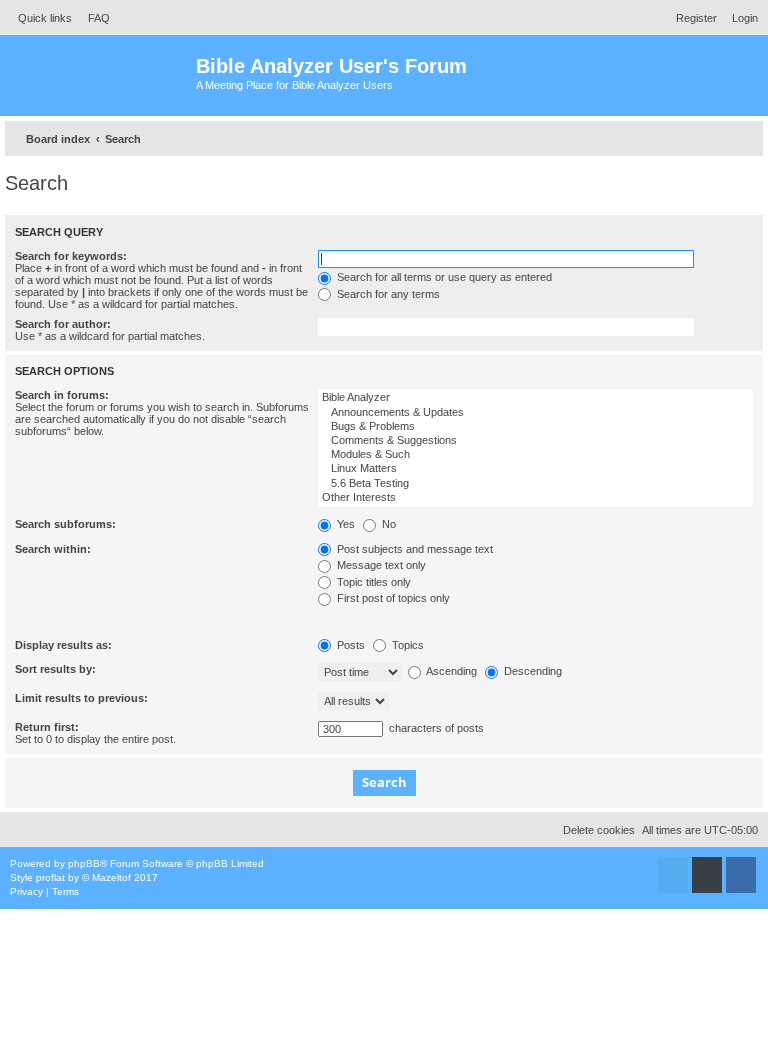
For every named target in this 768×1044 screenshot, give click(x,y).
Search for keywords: (71, 256)
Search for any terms (387, 294)
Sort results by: (55, 669)
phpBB (84, 863)
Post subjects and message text (413, 549)
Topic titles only (372, 582)
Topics (406, 645)
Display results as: (63, 645)
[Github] (707, 875)
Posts (349, 645)
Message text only (380, 565)
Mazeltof (111, 877)
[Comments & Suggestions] (535, 441)
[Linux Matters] (535, 469)
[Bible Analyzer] (535, 398)
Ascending (450, 671)
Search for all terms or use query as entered (443, 277)
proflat (50, 877)
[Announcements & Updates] (535, 413)
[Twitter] (673, 875)
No (387, 524)
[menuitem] (93, 18)
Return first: (47, 727)
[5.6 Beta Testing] (535, 484)
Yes (344, 524)
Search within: (53, 549)
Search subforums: (65, 524)
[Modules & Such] (535, 455)
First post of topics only (392, 598)
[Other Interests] (535, 498)
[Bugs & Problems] (535, 427)
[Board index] (100, 75)
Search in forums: (62, 395)
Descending (531, 671)
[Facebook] (741, 875)
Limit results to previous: (81, 698)
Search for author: (63, 324)
